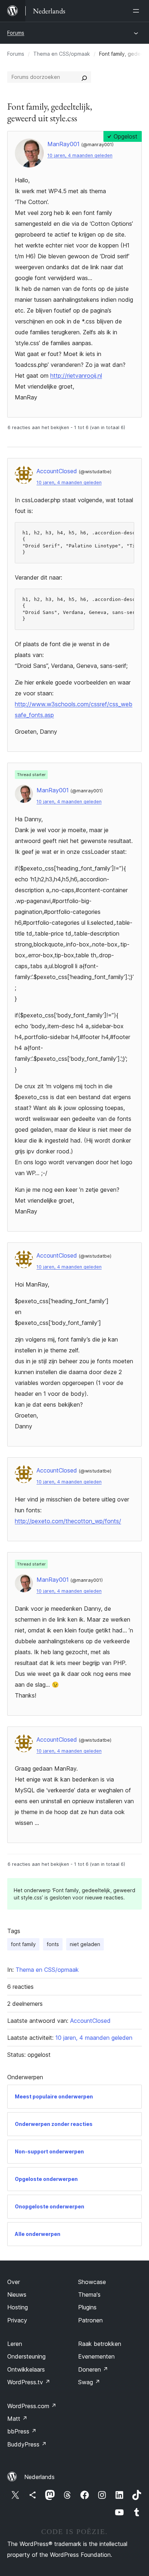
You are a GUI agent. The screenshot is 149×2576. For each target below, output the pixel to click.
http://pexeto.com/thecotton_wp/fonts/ (68, 1521)
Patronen (90, 2320)
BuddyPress (27, 2444)
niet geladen (85, 1944)
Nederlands (39, 2477)
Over (14, 2282)
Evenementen (96, 2356)
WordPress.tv (29, 2382)
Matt (17, 2419)
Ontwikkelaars (26, 2369)
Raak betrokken (100, 2344)
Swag (89, 2382)
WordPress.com (32, 2406)
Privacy (17, 2320)
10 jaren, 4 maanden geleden (80, 155)
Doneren (93, 2369)
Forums (16, 33)
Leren (15, 2344)
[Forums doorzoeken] (84, 77)
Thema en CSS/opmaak (62, 54)
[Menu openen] (137, 11)
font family (23, 1944)
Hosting (18, 2307)
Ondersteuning (26, 2356)
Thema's (89, 2295)
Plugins (87, 2307)
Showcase (92, 2282)
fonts (53, 1944)
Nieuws (17, 2295)
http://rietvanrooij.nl (76, 376)
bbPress (22, 2431)
